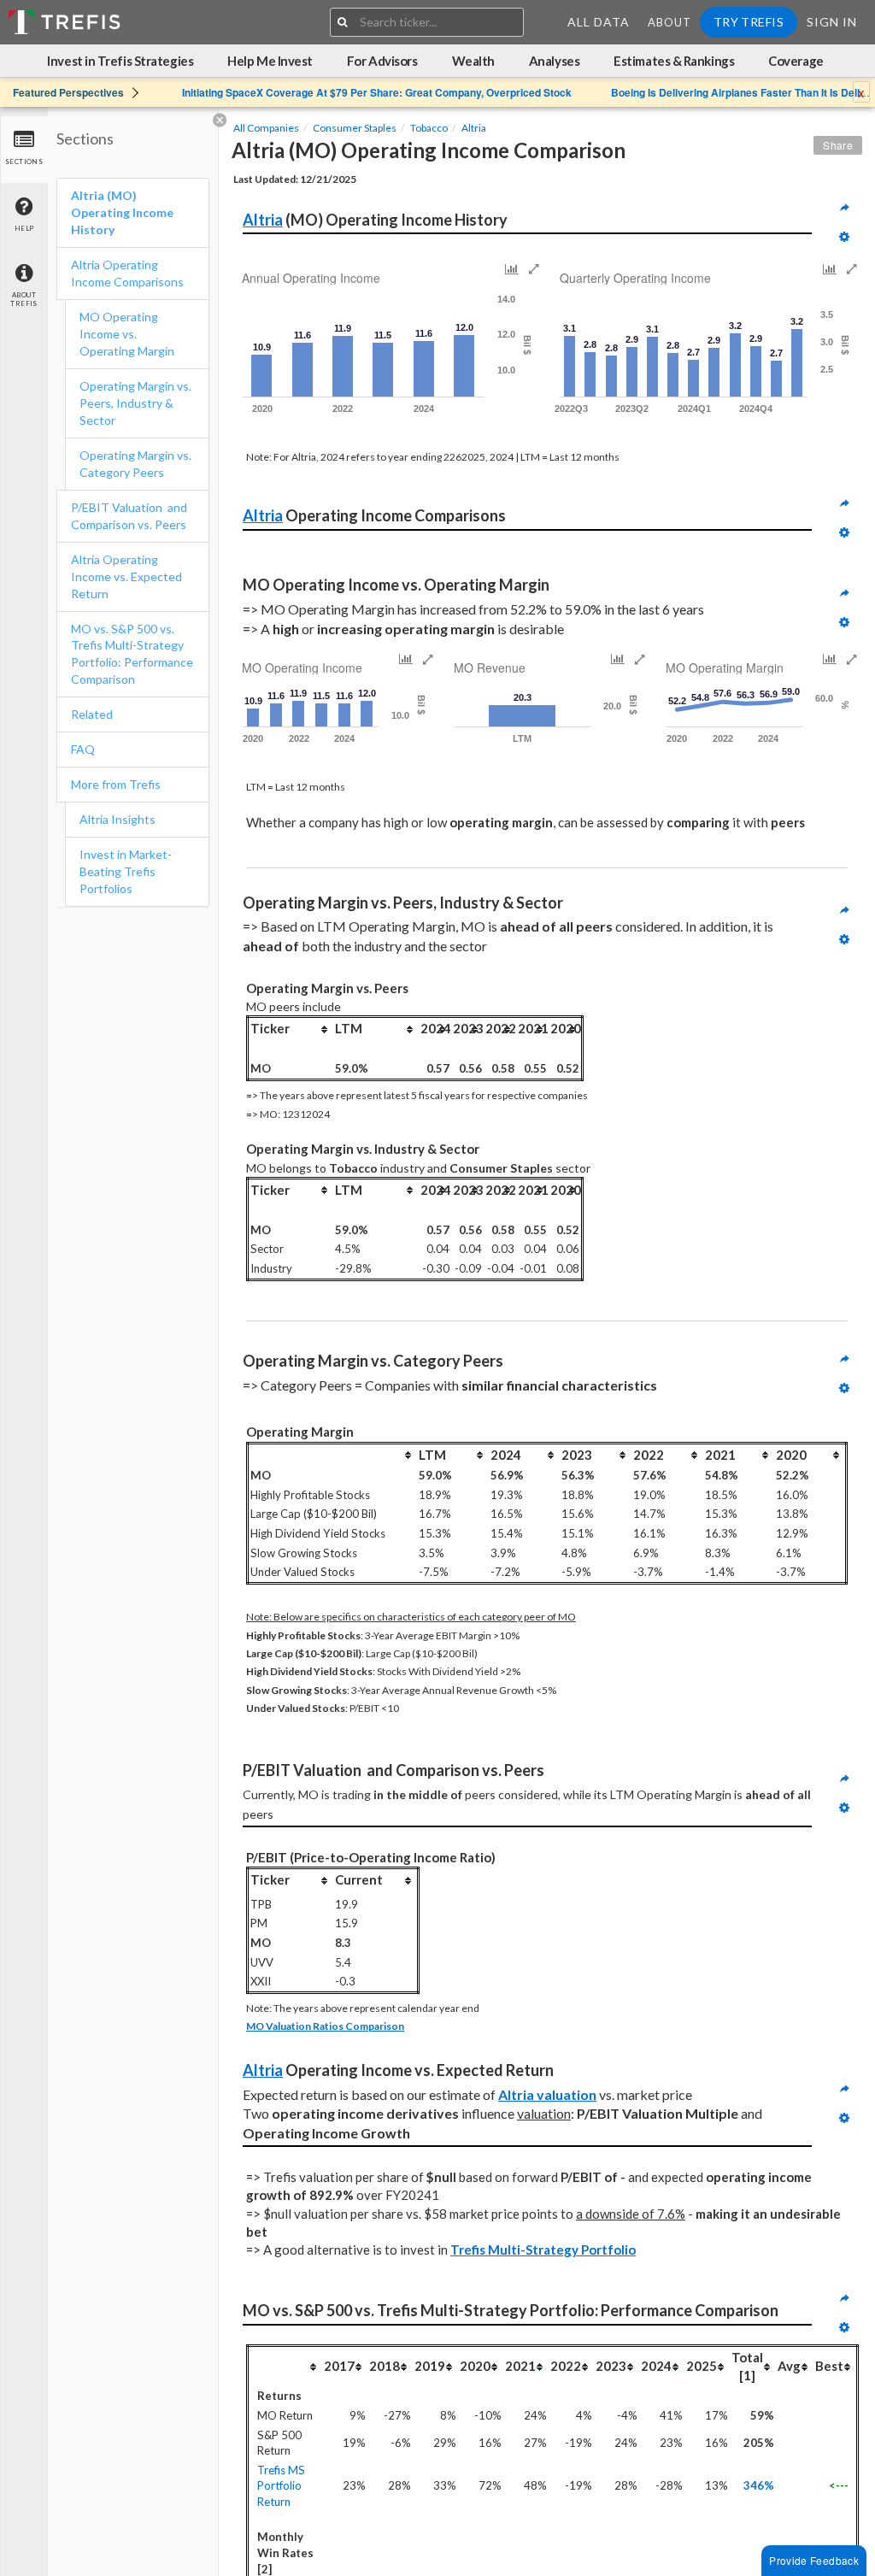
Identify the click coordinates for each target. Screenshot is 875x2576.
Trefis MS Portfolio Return (281, 2486)
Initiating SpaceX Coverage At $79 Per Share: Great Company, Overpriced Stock (377, 92)
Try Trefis (749, 22)
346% (759, 2485)
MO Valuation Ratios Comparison (325, 2026)
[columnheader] (291, 1029)
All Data (599, 22)
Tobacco (429, 128)
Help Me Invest (270, 61)
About (669, 22)
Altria (474, 128)
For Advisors (382, 61)
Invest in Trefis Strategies (120, 61)
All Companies (266, 128)
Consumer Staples (355, 128)
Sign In (832, 22)
